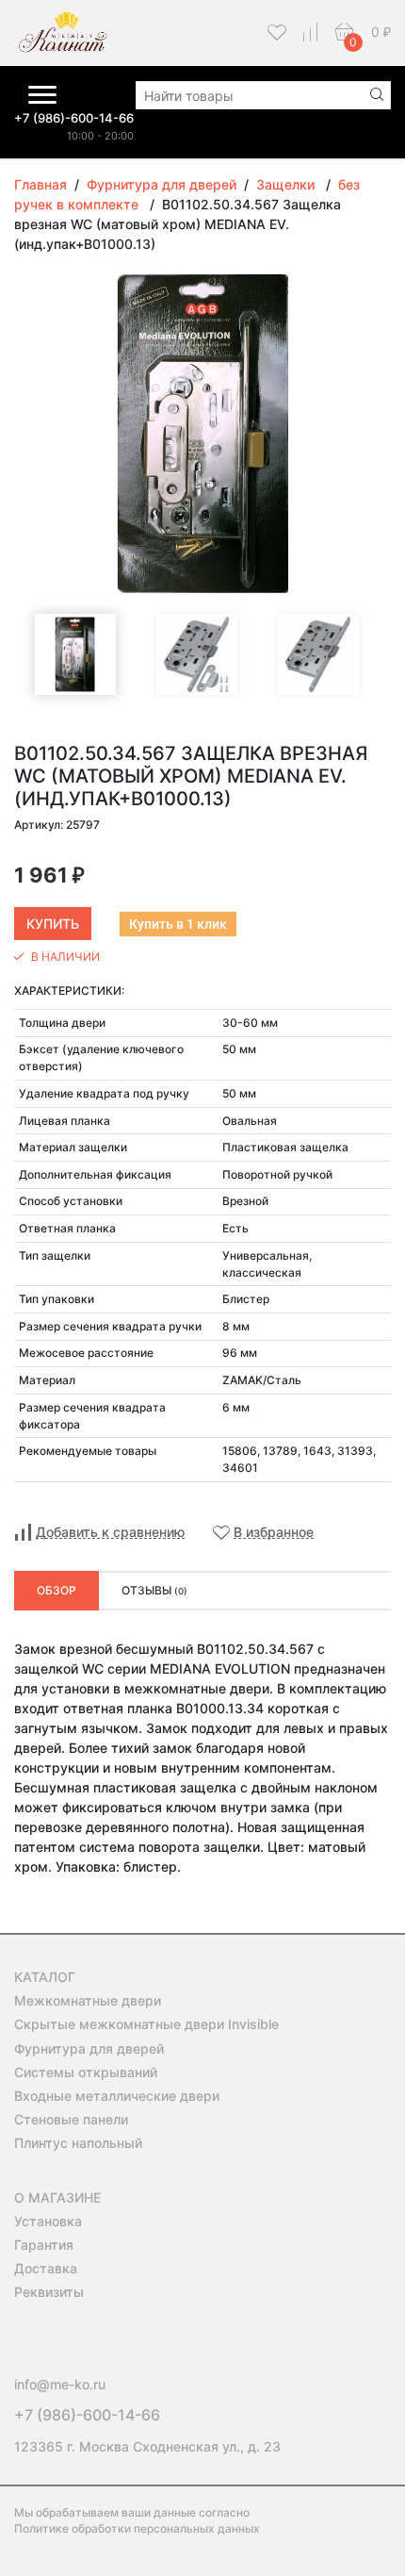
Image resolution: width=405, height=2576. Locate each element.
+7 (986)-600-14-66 (74, 118)
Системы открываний (86, 2072)
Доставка (46, 2268)
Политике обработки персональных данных (137, 2528)
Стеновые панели (71, 2119)
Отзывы (154, 1590)
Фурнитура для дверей (89, 2048)
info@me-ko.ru (60, 2384)
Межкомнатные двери (88, 2000)
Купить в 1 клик (178, 924)
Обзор (57, 1590)
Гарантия (44, 2245)
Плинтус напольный (78, 2143)
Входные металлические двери (117, 2096)
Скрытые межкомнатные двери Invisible (146, 2024)
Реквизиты (49, 2292)
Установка (48, 2221)
